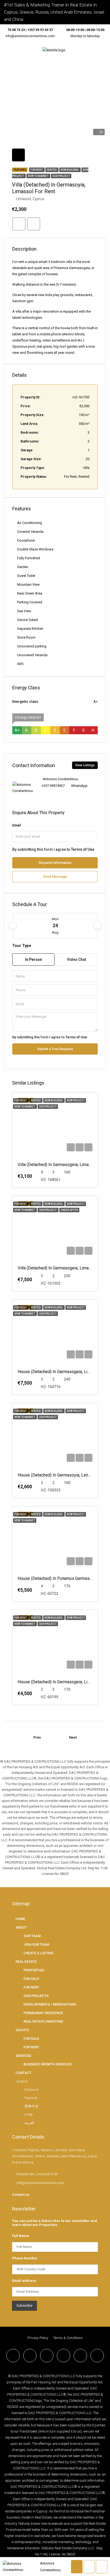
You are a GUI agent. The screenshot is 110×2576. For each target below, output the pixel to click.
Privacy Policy (38, 2338)
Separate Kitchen (30, 629)
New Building (70, 170)
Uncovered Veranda (32, 655)
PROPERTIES (34, 1970)
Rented (52, 170)
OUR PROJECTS (36, 1996)
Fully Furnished (29, 558)
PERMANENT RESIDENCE (43, 2013)
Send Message (55, 877)
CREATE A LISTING (38, 1953)
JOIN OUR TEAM (36, 1944)
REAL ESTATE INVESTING (43, 2021)
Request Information (55, 863)
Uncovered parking (32, 646)
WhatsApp (79, 786)
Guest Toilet (26, 576)
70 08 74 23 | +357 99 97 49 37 (30, 30)
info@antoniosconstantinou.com (30, 36)
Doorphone (26, 540)
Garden (23, 567)
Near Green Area (30, 593)
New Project (76, 1100)
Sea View (24, 611)
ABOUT (21, 1927)
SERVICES (23, 2056)
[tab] (18, 155)
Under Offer (69, 1210)
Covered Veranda (30, 532)
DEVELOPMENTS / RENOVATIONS (50, 2004)
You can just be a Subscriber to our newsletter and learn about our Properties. (54, 2223)
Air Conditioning (30, 523)
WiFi (20, 664)
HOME (20, 1919)
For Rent (37, 170)
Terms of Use (83, 849)
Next (73, 1737)
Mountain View (28, 584)
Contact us (21, 2195)
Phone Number (25, 2258)
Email (17, 825)
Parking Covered (30, 602)
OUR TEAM (32, 1936)
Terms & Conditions (68, 2338)
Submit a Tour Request (55, 1049)
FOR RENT (31, 1987)
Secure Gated (27, 620)
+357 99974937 (53, 786)
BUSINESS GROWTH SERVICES (48, 2064)
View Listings (85, 765)
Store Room (26, 637)
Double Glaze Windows (35, 549)
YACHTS (22, 2030)
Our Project (61, 176)
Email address (24, 2281)
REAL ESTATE (26, 1962)
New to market (38, 176)
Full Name (21, 2236)
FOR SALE (31, 1979)
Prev (37, 1737)
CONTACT (23, 2073)
